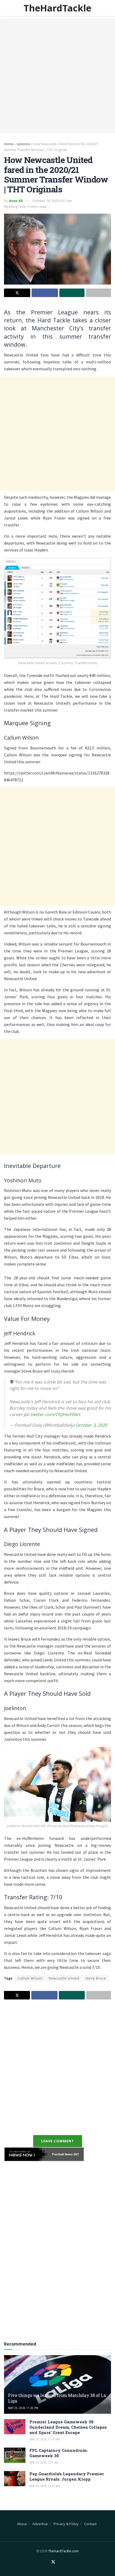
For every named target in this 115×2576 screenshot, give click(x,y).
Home (9, 144)
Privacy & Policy (66, 2524)
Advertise (40, 2524)
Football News (62, 2154)
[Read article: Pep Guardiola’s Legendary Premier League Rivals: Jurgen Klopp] (15, 2479)
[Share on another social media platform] (98, 293)
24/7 (76, 2154)
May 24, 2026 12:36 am (45, 2486)
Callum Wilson (30, 1978)
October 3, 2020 (91, 1425)
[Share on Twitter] (17, 293)
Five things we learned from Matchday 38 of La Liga (57, 2398)
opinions (23, 144)
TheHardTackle (57, 8)
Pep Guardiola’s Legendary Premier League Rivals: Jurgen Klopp (67, 2476)
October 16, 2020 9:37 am (52, 201)
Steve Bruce (96, 1978)
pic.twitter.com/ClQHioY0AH (52, 1414)
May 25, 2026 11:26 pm (23, 2408)
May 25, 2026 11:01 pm (45, 2439)
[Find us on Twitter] (53, 2562)
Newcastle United (64, 1978)
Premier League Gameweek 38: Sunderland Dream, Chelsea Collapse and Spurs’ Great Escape (68, 2427)
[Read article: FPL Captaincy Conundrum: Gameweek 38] (15, 2455)
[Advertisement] (57, 76)
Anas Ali (16, 201)
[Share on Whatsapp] (72, 293)
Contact (90, 2524)
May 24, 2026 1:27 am (44, 2463)
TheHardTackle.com (63, 2551)
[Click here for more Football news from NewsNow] (26, 2154)
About (22, 2524)
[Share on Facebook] (45, 293)
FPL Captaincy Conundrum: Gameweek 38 (59, 2453)
